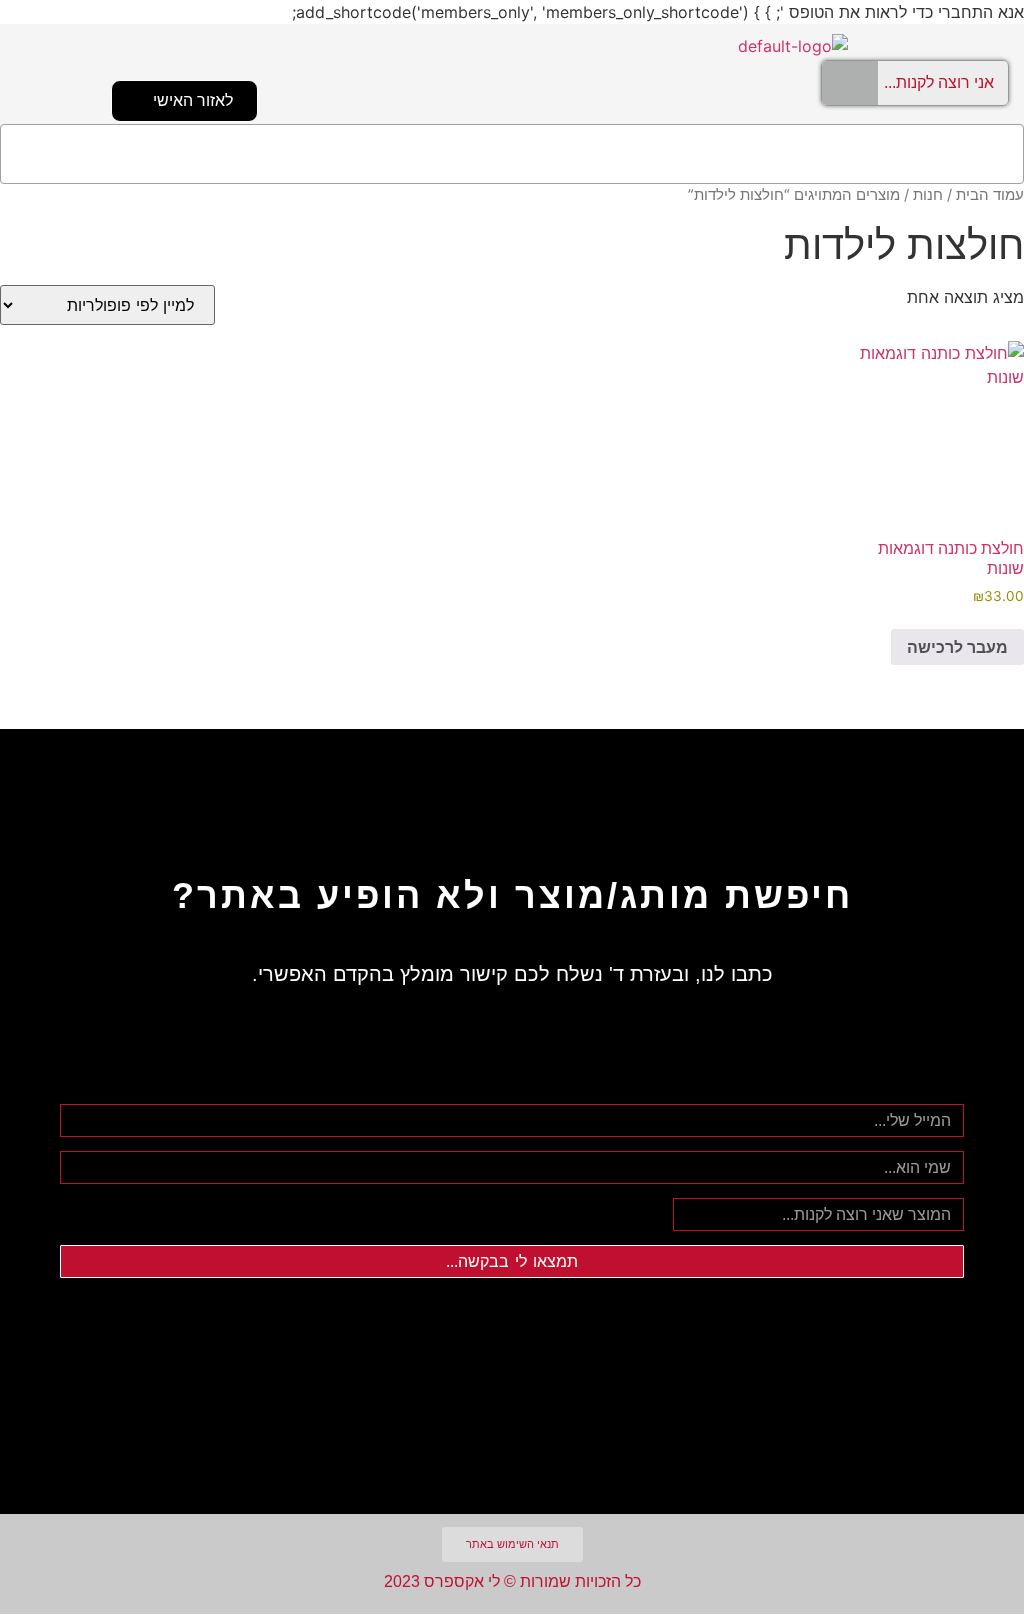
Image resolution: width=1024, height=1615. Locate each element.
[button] (512, 154)
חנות (928, 195)
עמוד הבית (990, 195)
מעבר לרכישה (957, 647)
